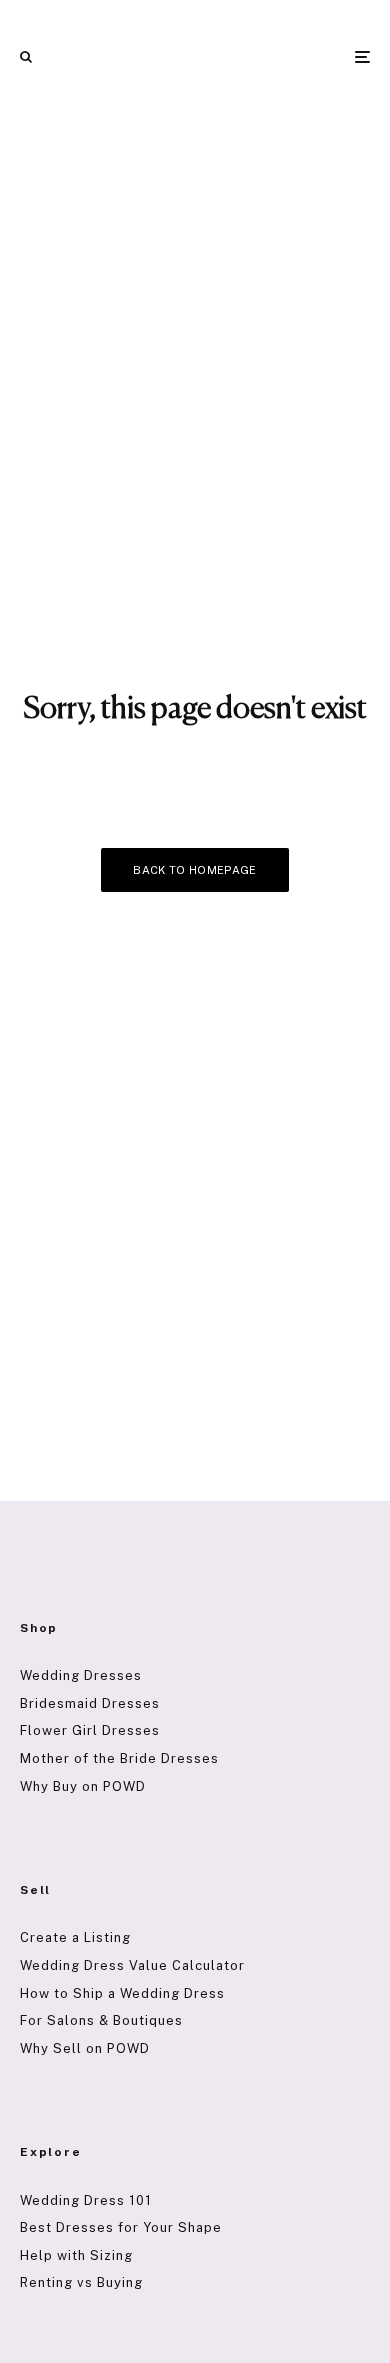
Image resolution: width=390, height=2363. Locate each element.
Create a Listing (75, 1937)
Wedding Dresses (81, 1675)
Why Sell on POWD (85, 2048)
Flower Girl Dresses (90, 1730)
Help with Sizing (76, 2255)
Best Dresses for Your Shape (121, 2227)
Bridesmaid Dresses (90, 1703)
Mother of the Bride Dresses (119, 1758)
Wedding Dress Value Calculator (132, 1965)
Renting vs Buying (81, 2282)
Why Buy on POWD (83, 1786)
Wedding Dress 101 (86, 2200)
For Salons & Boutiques (101, 2020)
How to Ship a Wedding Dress (122, 1993)
